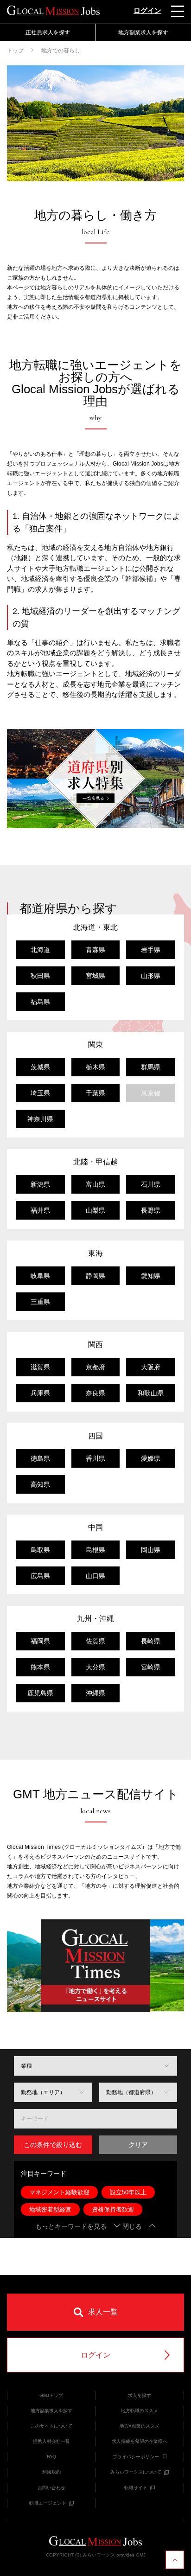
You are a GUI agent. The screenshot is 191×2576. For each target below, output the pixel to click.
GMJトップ (51, 2395)
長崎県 (151, 1641)
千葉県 (95, 1093)
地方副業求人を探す (51, 2411)
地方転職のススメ (140, 2411)
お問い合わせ (51, 2488)
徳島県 (40, 1458)
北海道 (40, 950)
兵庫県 (40, 1393)
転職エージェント (48, 2503)
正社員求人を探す (48, 32)
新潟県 (40, 1184)
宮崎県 (151, 1667)
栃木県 (95, 1067)
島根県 (95, 1550)
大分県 (95, 1667)
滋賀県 (40, 1367)
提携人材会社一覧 (51, 2441)
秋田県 (40, 976)
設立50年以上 (128, 2192)
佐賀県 (95, 1641)
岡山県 (151, 1550)
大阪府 (151, 1367)
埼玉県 (40, 1093)
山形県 (151, 976)
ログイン (147, 10)
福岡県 (40, 1641)
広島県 (40, 1576)
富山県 (95, 1184)
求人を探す (140, 2395)
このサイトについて (51, 2426)
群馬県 (151, 1067)
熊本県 (40, 1667)
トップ (15, 51)
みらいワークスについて (136, 2472)
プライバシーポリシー (136, 2457)
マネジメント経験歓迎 (59, 2192)
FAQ (51, 2457)
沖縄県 (95, 1693)
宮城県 (95, 976)
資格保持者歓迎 (113, 2209)
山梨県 (95, 1210)
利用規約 (51, 2472)
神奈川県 (40, 1119)
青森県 (95, 950)
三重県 (40, 1302)
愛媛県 (151, 1458)
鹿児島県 (40, 1693)
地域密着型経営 (50, 2209)
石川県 (151, 1184)
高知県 (40, 1484)
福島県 (40, 1002)
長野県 (151, 1210)
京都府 (95, 1367)
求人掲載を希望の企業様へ (140, 2441)
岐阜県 (40, 1276)
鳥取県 (40, 1550)
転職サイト (136, 2488)
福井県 (40, 1210)
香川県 (95, 1458)
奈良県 (95, 1393)
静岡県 (95, 1276)
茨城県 (40, 1067)
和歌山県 (151, 1393)
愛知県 (151, 1276)
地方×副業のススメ (140, 2426)
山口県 (95, 1576)
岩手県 (151, 950)
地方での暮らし (61, 51)
